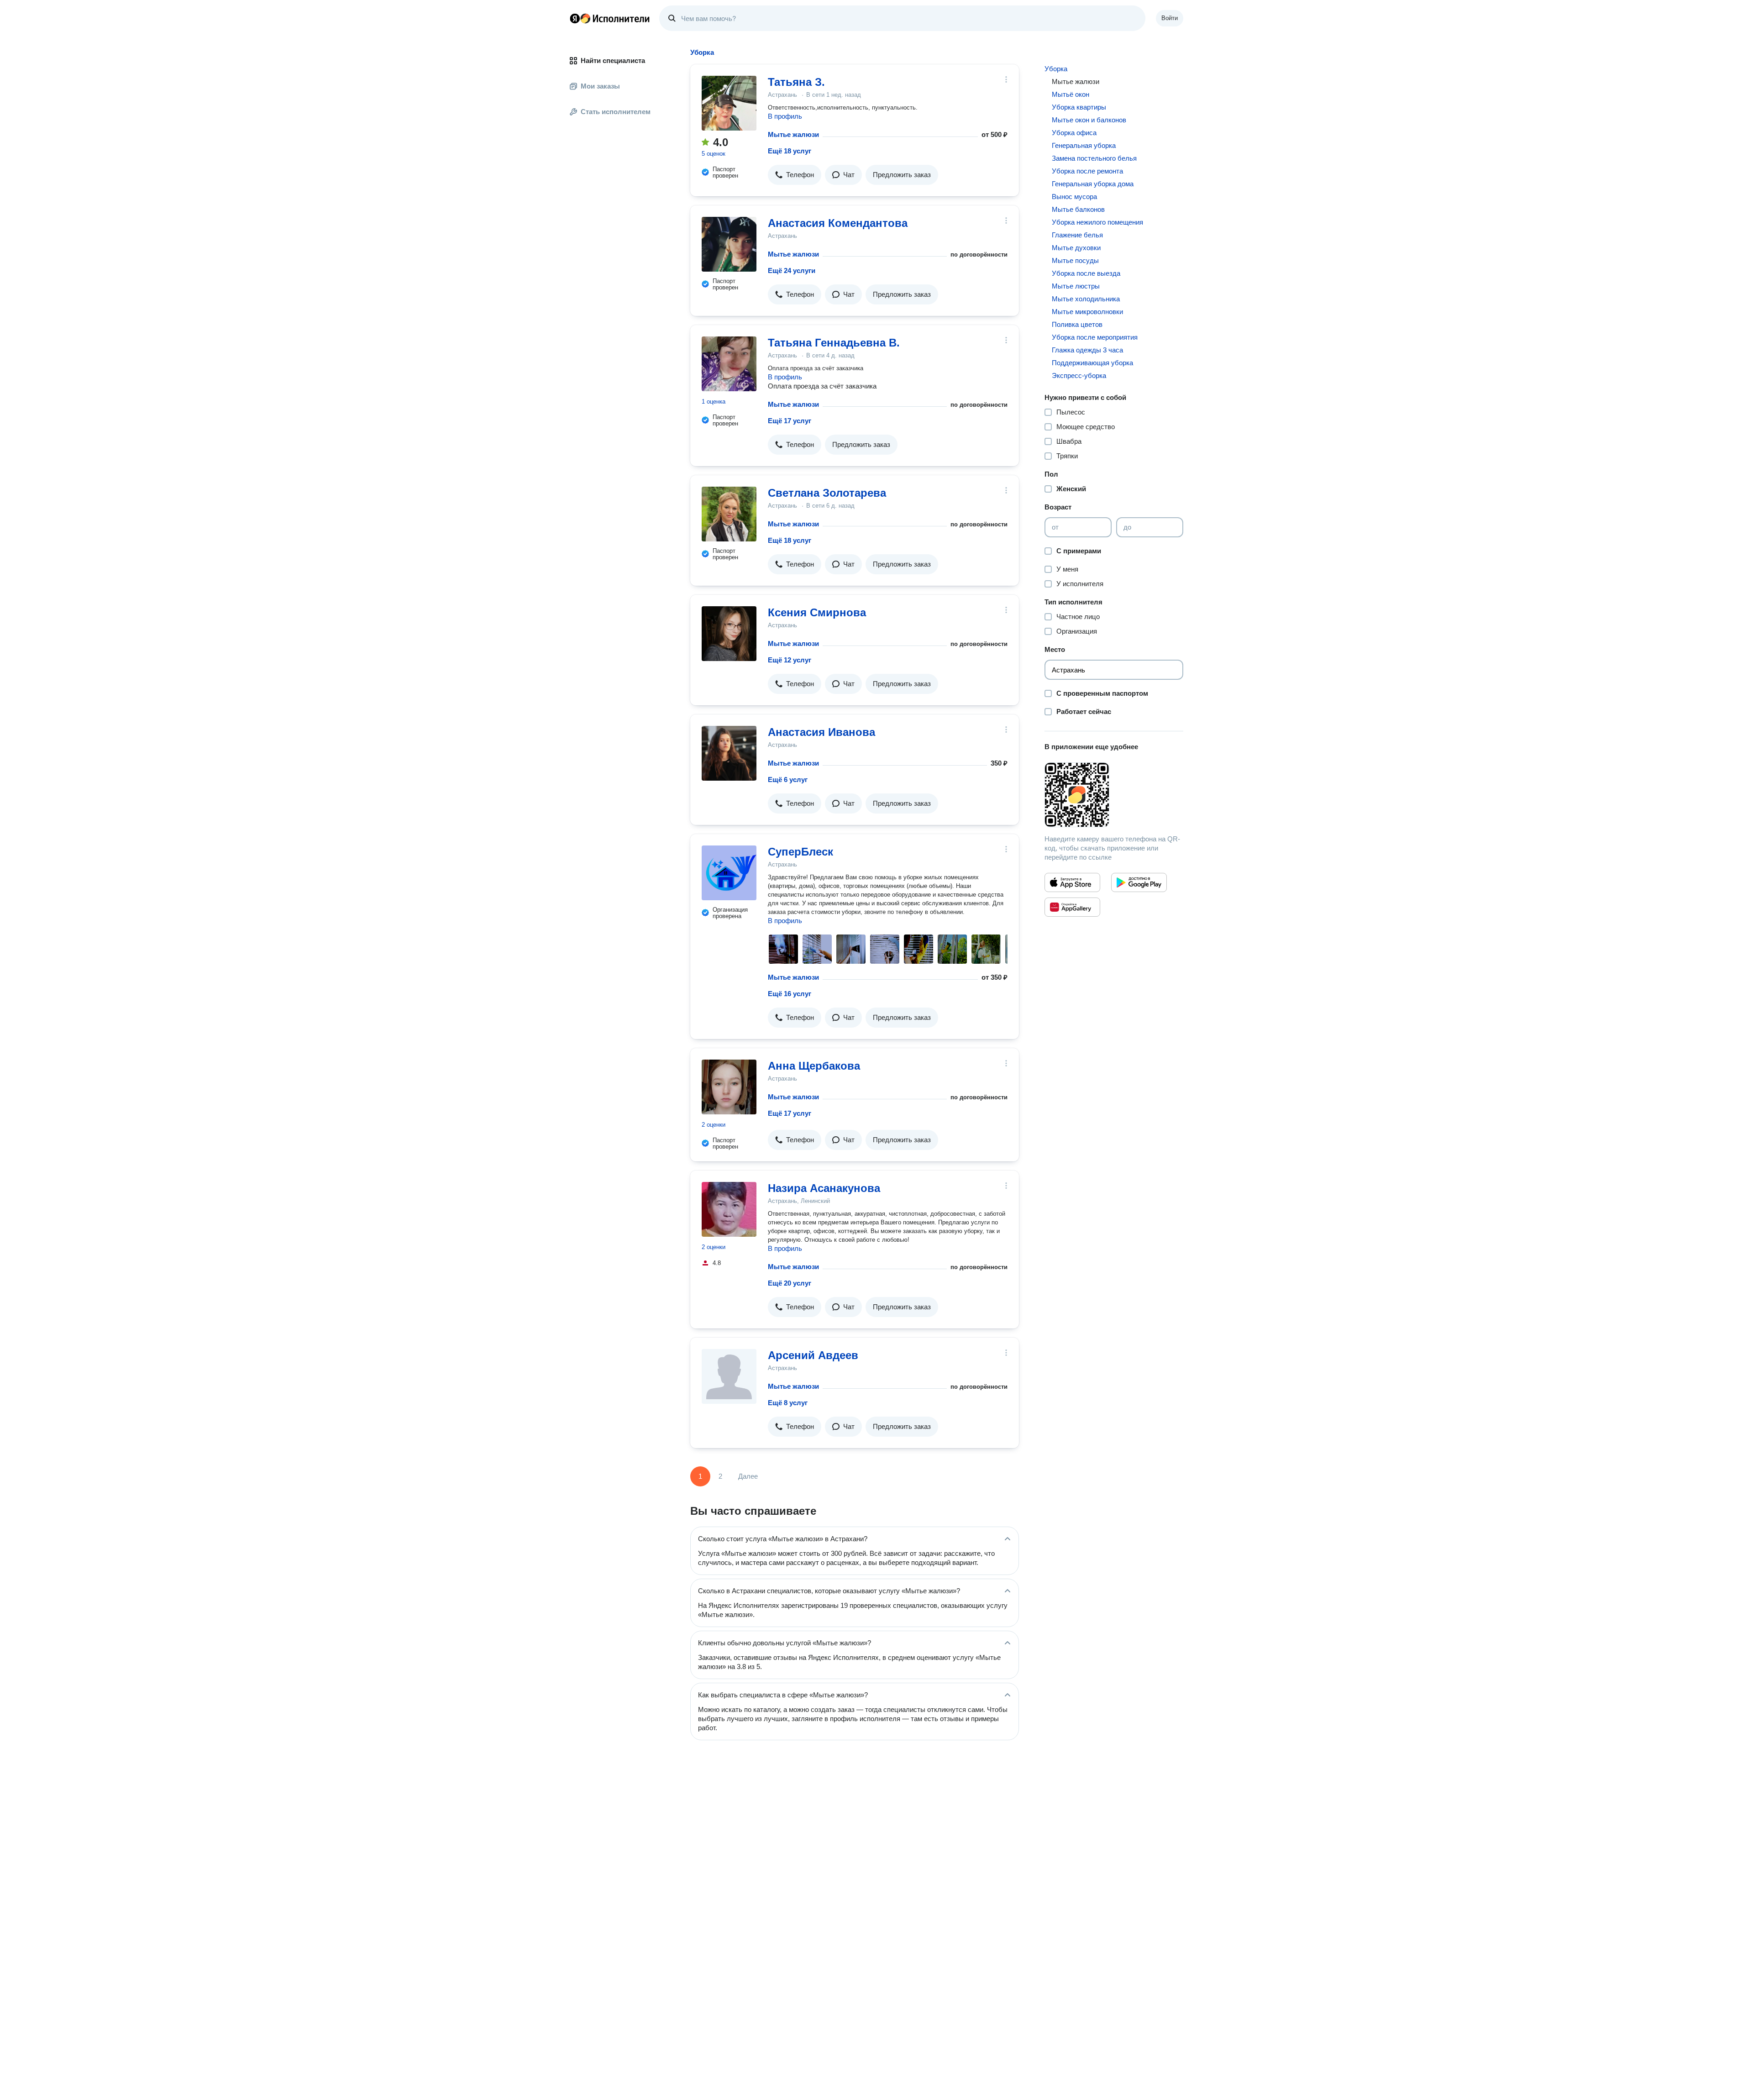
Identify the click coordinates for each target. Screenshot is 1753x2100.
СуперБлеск (800, 852)
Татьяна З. (796, 82)
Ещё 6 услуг (788, 780)
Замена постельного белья (1094, 158)
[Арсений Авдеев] (729, 1376)
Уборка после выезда (1086, 273)
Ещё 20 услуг (790, 1283)
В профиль (785, 116)
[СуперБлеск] (729, 873)
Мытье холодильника (1086, 299)
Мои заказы (600, 86)
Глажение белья (1077, 235)
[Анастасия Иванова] (729, 753)
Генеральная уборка (1084, 145)
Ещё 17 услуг (790, 421)
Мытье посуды (1075, 260)
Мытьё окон (1071, 94)
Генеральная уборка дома (1093, 184)
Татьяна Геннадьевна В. (834, 343)
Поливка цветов (1077, 324)
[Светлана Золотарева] (729, 514)
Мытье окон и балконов (1089, 120)
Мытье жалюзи (793, 134)
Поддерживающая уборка (1092, 363)
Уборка (1056, 69)
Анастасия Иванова (821, 732)
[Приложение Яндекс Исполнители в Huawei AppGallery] (1072, 907)
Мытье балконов (1078, 209)
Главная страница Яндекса (575, 18)
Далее (748, 1476)
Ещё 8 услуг (788, 1403)
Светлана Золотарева (827, 493)
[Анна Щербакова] (729, 1087)
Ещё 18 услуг (790, 151)
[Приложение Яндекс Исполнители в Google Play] (1139, 882)
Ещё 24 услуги (792, 270)
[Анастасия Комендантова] (729, 244)
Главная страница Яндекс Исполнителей (610, 18)
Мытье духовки (1076, 248)
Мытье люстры (1076, 286)
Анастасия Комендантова (838, 223)
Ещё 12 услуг (790, 660)
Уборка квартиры (1079, 107)
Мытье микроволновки (1087, 312)
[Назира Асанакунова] (729, 1209)
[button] (795, 175)
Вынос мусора (1074, 197)
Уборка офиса (1074, 133)
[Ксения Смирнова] (729, 634)
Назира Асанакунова (824, 1188)
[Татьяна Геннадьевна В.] (729, 364)
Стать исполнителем (616, 112)
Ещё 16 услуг (790, 994)
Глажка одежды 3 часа (1087, 350)
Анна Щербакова (814, 1066)
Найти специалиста (613, 60)
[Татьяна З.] (729, 103)
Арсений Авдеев (813, 1355)
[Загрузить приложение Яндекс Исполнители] (1114, 795)
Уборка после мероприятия (1095, 337)
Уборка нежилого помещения (1097, 222)
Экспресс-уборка (1079, 375)
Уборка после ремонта (1087, 171)
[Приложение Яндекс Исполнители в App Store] (1072, 882)
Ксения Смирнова (817, 612)
